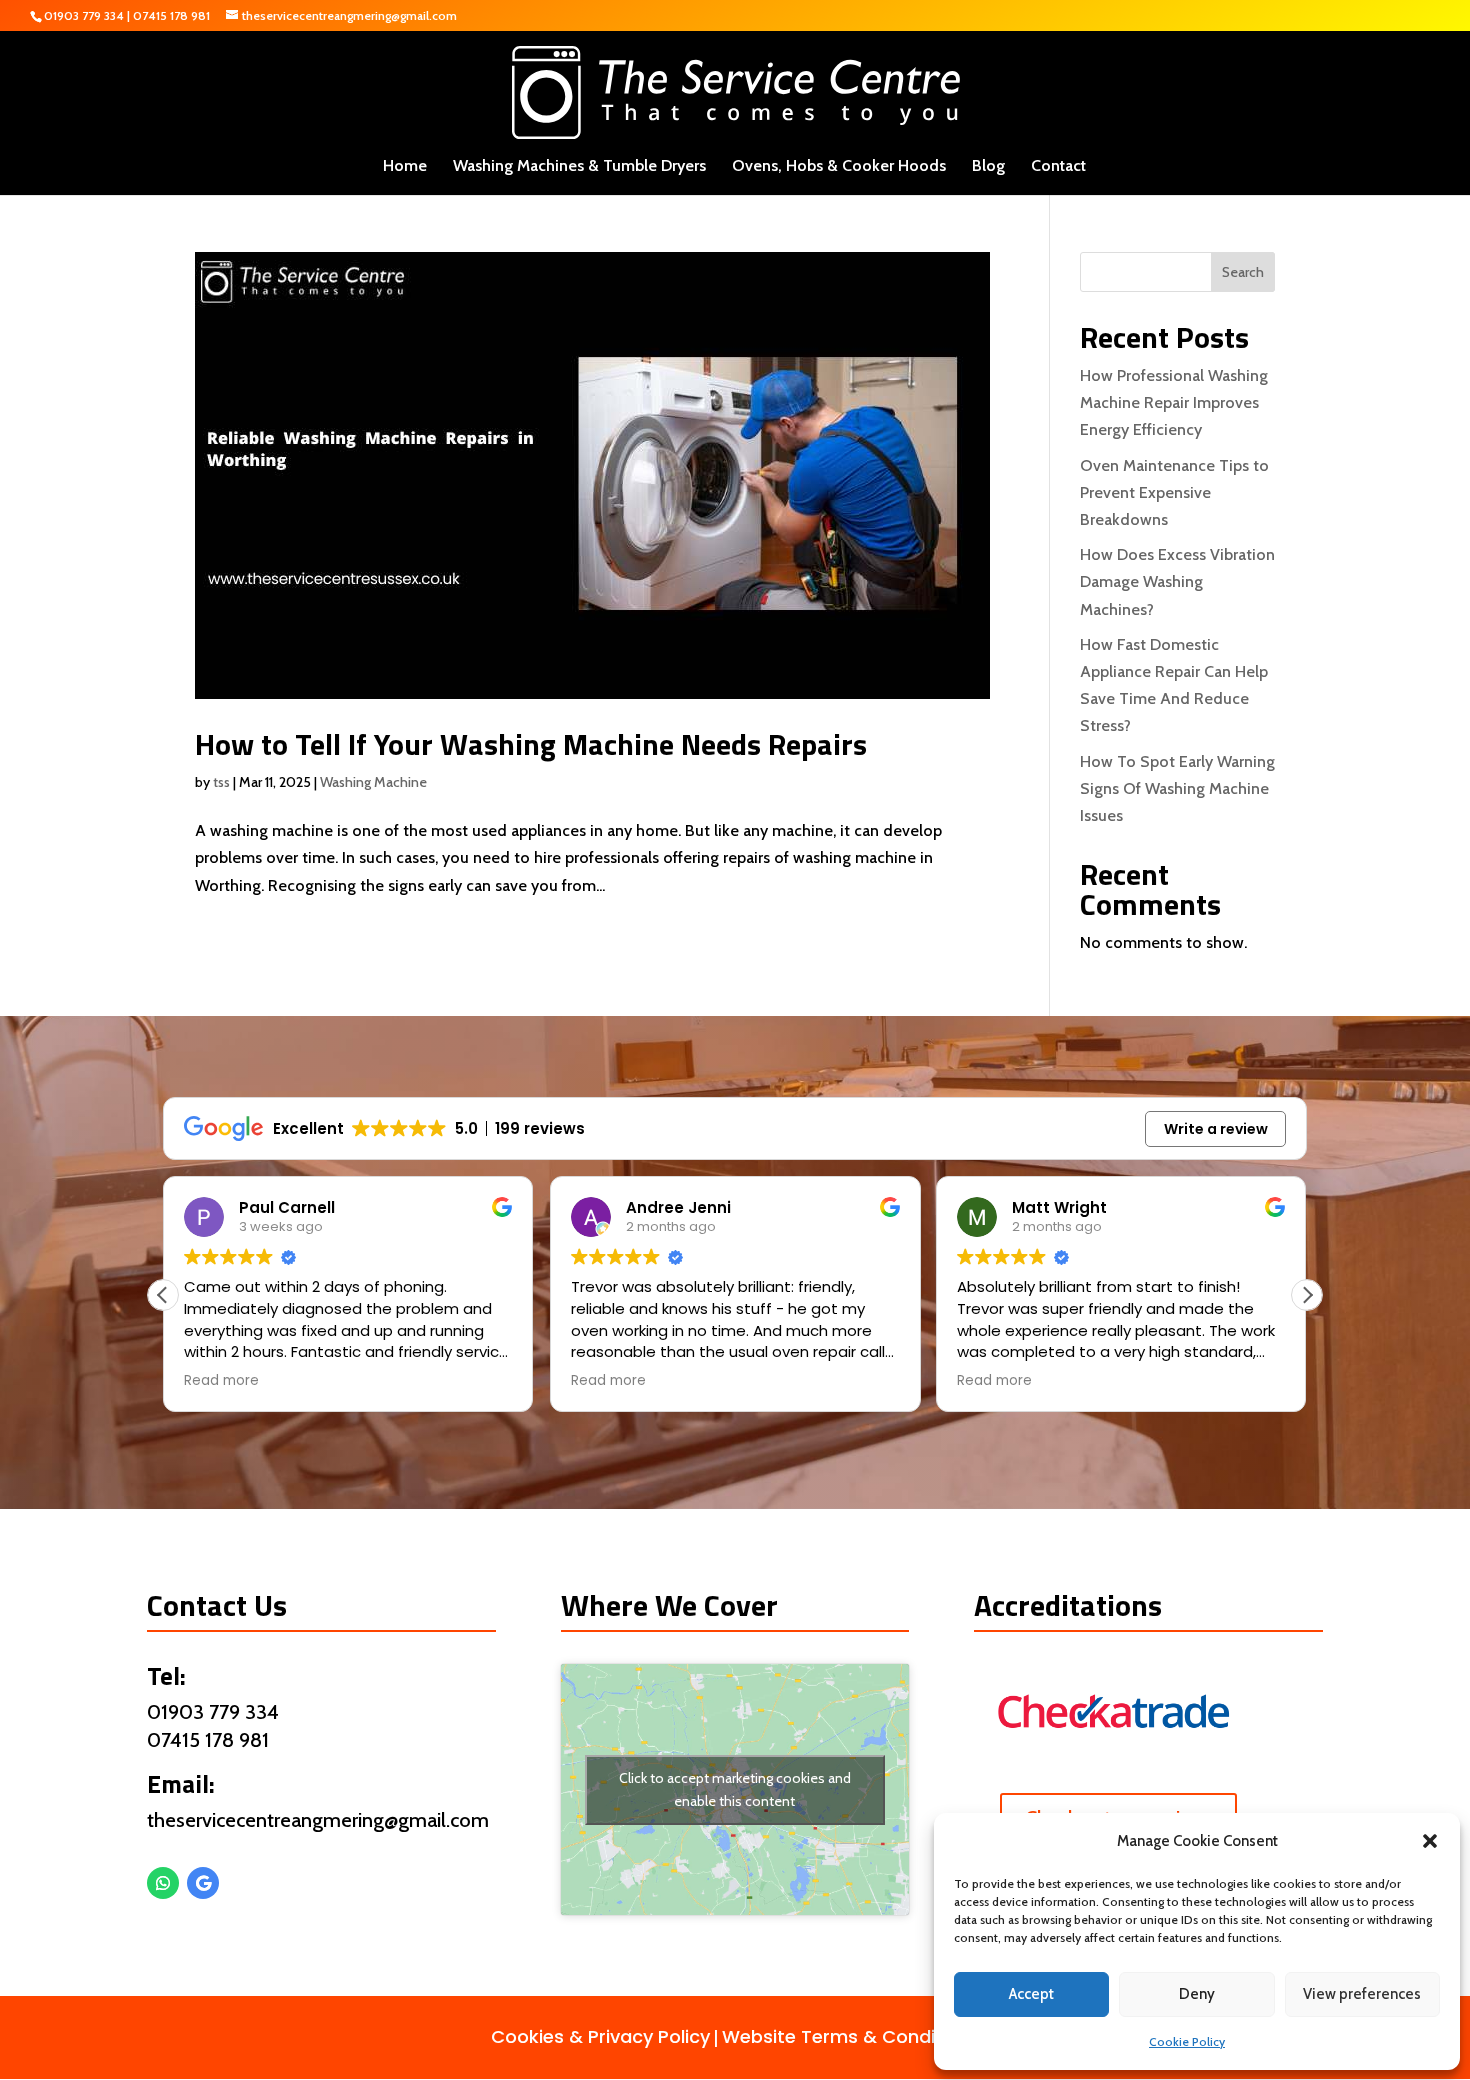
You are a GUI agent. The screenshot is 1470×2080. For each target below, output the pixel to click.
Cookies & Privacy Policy (600, 2036)
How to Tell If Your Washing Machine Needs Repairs (531, 744)
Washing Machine (373, 782)
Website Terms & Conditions (851, 2036)
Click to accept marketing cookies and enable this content (735, 1789)
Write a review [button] (1216, 1129)
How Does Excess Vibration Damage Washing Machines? (1177, 581)
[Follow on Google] (203, 1883)
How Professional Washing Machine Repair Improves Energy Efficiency (1174, 402)
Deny (1197, 1994)
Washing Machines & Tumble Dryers (579, 167)
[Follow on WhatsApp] (163, 1883)
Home (405, 167)
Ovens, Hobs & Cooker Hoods (839, 167)
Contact (1058, 167)
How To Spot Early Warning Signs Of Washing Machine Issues (1177, 788)
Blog (988, 167)
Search (1243, 272)
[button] (1430, 1841)
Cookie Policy (1187, 2041)
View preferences (1362, 1994)
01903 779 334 (84, 15)
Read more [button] (221, 1381)
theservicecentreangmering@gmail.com (318, 1820)
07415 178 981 (171, 15)
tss (221, 782)
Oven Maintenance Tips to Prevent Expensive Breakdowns (1174, 492)
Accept (1031, 1994)
